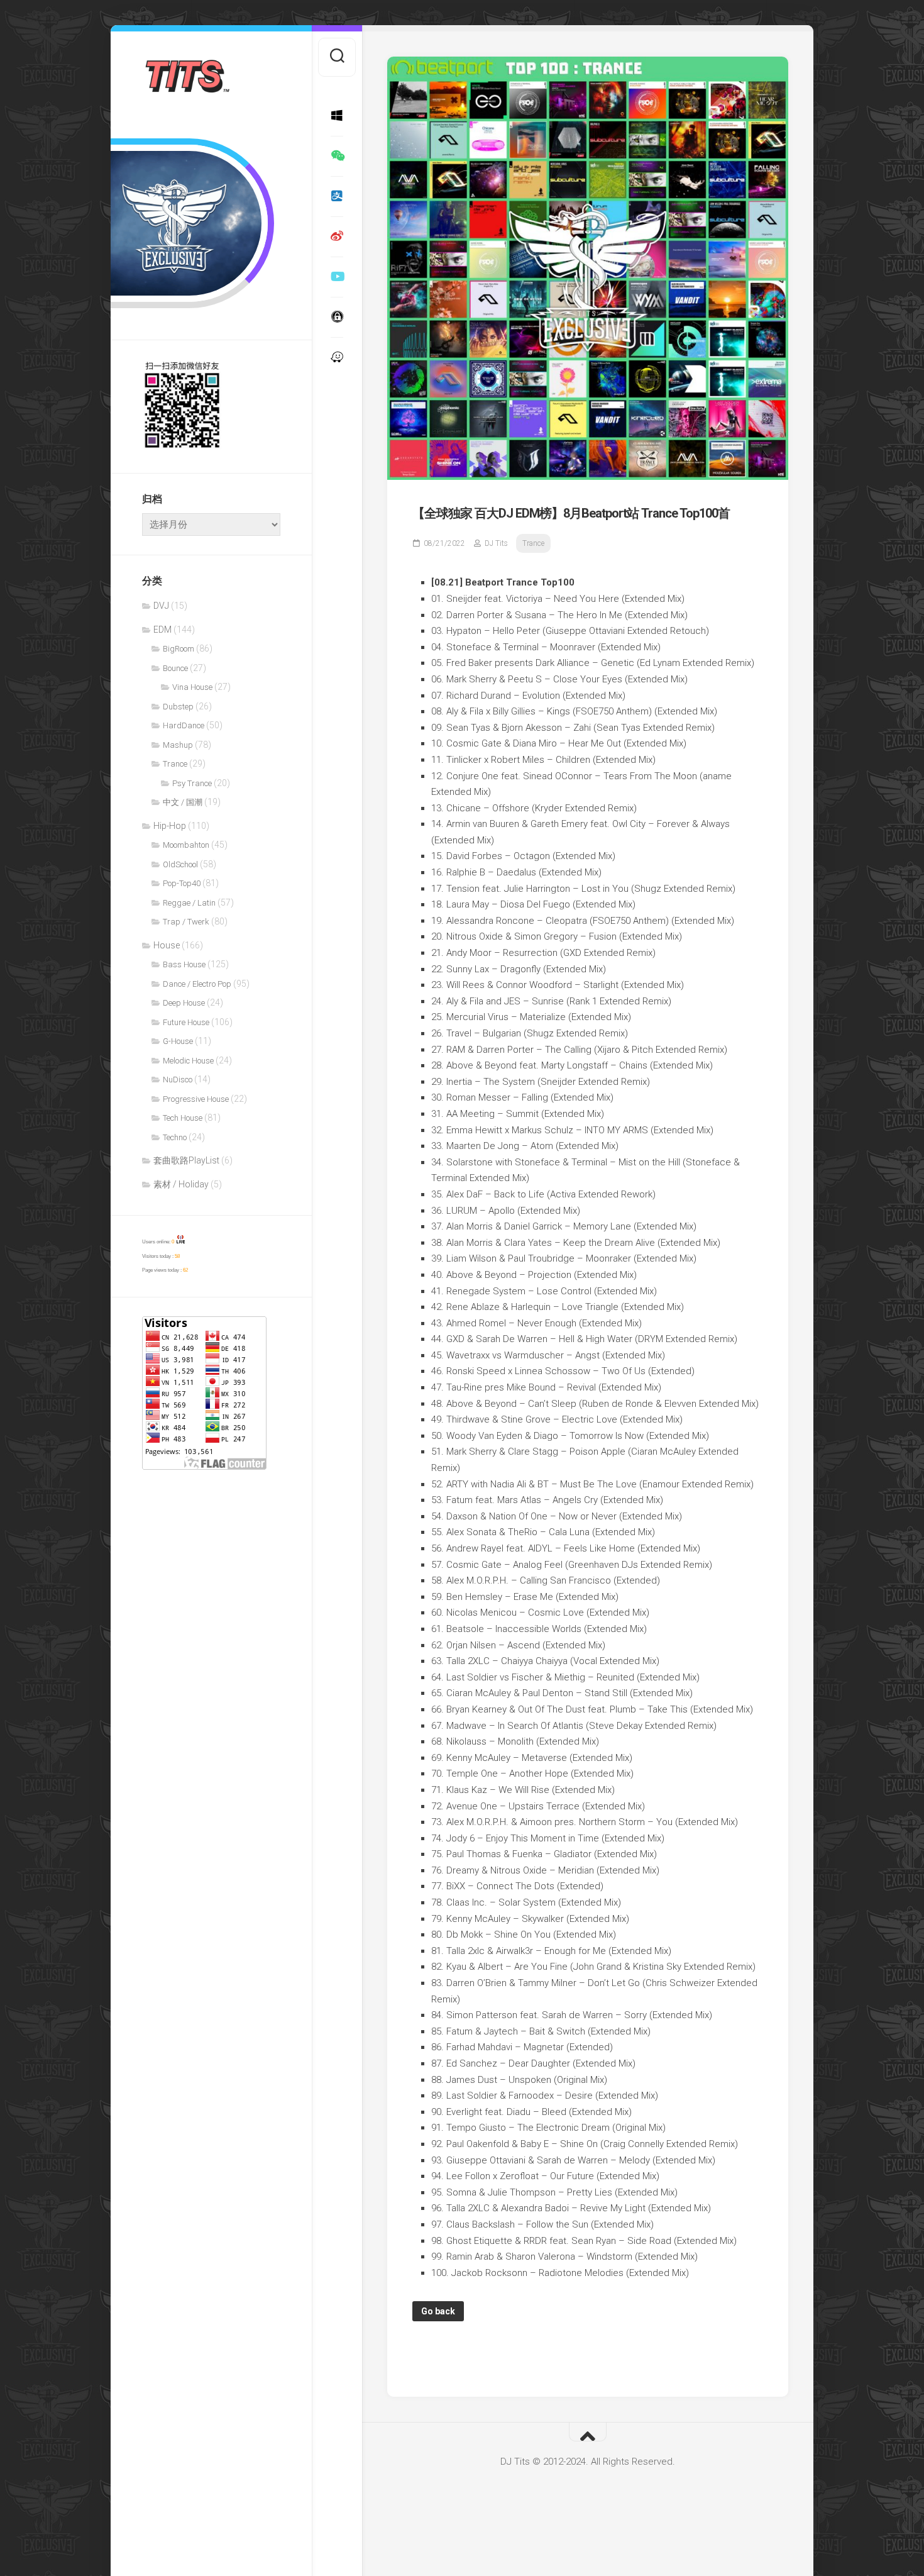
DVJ (161, 606)
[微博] (337, 236)
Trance (175, 764)
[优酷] (337, 277)
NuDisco (178, 1080)
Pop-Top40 (182, 883)
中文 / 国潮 (183, 802)
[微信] (337, 156)
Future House (186, 1022)
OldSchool (180, 864)
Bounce (175, 668)
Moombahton (186, 845)
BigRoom (179, 649)
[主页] (337, 116)
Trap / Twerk (186, 922)
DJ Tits (496, 543)
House (167, 945)
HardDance (184, 725)
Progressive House (196, 1099)
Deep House (184, 1003)
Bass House (184, 964)
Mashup (178, 745)
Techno (175, 1137)
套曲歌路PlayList (186, 1160)
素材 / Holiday (181, 1184)
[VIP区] (337, 317)
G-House (178, 1041)
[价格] (337, 196)
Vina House (192, 687)
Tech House (183, 1118)
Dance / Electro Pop (197, 984)
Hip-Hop (170, 826)
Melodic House (188, 1061)
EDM (162, 630)
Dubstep (178, 707)
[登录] (337, 357)
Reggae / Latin (189, 903)
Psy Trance (192, 783)
